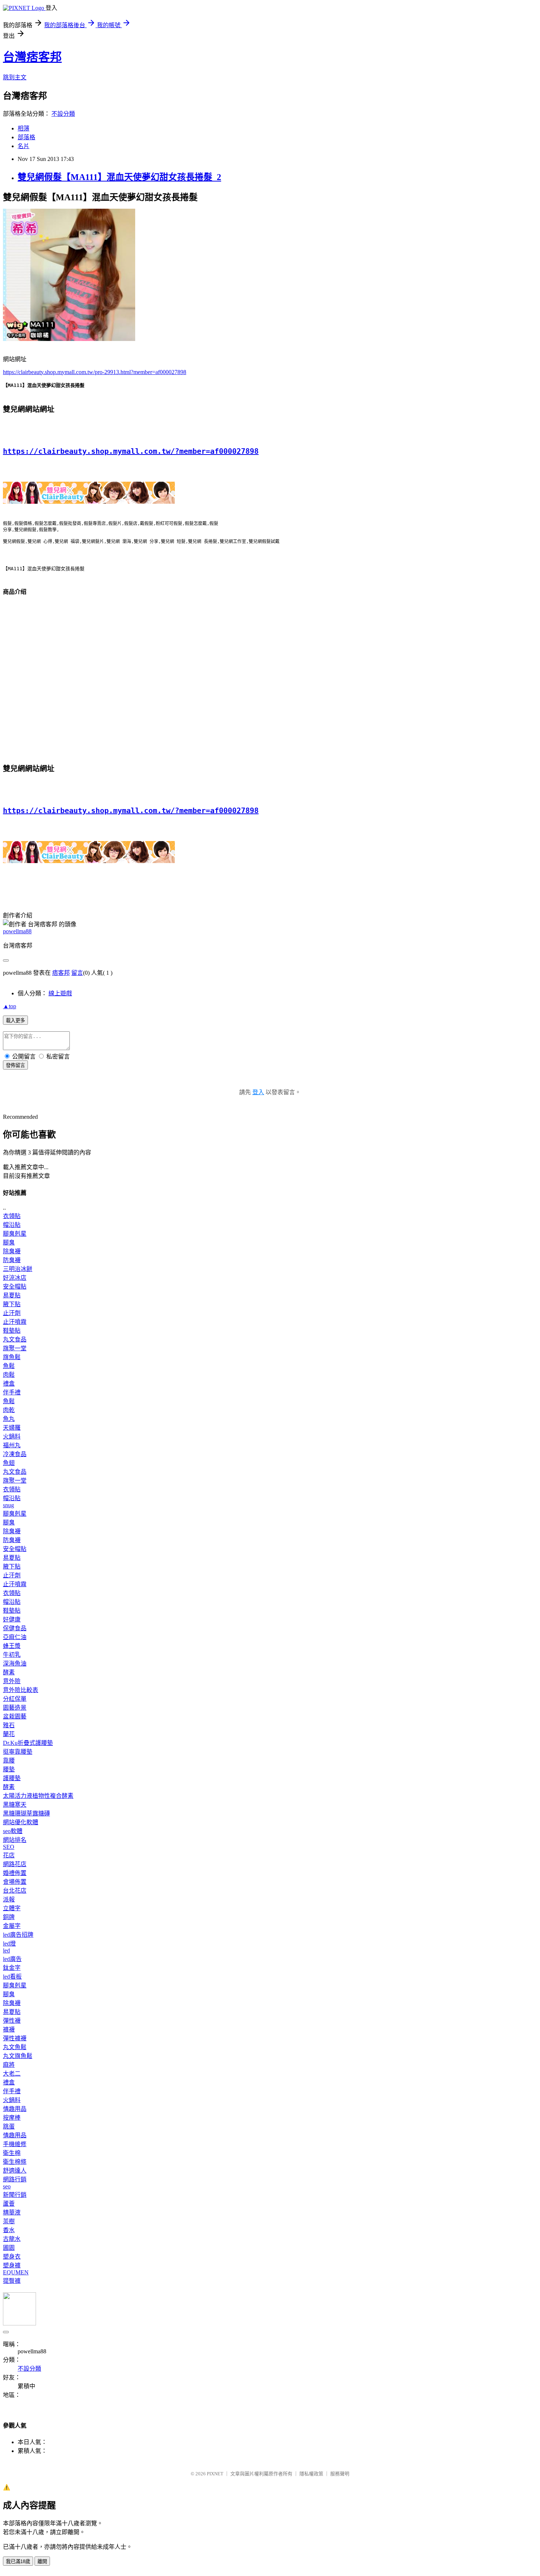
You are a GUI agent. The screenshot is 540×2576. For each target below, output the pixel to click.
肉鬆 (9, 1375)
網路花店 (15, 1864)
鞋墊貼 (12, 1331)
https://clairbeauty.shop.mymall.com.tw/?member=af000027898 (131, 451)
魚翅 (9, 1463)
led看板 (12, 1977)
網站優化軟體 (21, 1822)
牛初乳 (12, 1655)
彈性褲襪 (15, 2038)
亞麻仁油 (15, 1637)
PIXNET (215, 2474)
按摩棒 (12, 2118)
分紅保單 (15, 1699)
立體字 (12, 1908)
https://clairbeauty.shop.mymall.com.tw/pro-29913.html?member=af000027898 (95, 372)
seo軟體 (13, 1831)
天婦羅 (12, 1428)
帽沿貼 (12, 1225)
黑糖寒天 (15, 1805)
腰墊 (9, 1769)
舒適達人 (15, 2171)
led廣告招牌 (18, 1935)
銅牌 (9, 1917)
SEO (9, 1847)
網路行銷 (15, 2179)
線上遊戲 (60, 993)
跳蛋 (9, 2126)
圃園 (9, 2248)
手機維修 (15, 2144)
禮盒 (9, 1384)
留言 (77, 973)
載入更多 (15, 1021)
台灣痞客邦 (32, 57)
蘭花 (9, 1734)
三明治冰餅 (18, 1269)
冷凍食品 (15, 1454)
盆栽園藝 (15, 1716)
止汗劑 (12, 1313)
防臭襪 (12, 1260)
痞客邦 (61, 973)
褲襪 (9, 2029)
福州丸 (12, 1445)
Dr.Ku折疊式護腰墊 (28, 1743)
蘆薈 (9, 2204)
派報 (9, 1899)
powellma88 (17, 931)
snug (8, 1505)
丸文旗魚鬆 (18, 2056)
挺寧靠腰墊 (18, 1752)
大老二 (12, 2074)
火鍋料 (12, 1436)
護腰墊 (12, 1778)
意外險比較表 (21, 1690)
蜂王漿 (12, 1646)
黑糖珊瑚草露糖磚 (26, 1813)
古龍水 (12, 2239)
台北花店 (15, 1891)
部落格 (26, 137)
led (6, 1950)
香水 (9, 2230)
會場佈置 (15, 1882)
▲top (10, 1006)
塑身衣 (12, 2257)
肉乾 (9, 1410)
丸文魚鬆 (15, 2047)
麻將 (9, 2065)
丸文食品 (15, 1339)
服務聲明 (340, 2474)
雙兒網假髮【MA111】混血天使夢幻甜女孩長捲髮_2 (119, 177)
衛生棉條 (15, 2162)
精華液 (12, 2212)
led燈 (9, 1943)
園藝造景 (15, 1708)
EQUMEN (16, 2272)
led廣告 (12, 1959)
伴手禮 (12, 1392)
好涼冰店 (15, 1278)
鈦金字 (12, 1968)
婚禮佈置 (15, 1873)
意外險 (12, 1681)
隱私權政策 (311, 2474)
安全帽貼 (15, 1287)
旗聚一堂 (15, 1348)
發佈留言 (15, 1065)
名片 (24, 146)
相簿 (24, 128)
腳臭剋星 (15, 1234)
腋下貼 (12, 1304)
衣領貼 (12, 1216)
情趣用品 (15, 2109)
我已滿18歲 (18, 2561)
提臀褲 (12, 2281)
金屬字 (12, 1926)
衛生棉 (12, 2153)
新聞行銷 (15, 2195)
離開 (42, 2561)
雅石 (9, 1725)
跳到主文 (15, 77)
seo (7, 2186)
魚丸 (9, 1419)
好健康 (12, 1619)
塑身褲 (12, 2265)
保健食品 (15, 1628)
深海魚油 (15, 1664)
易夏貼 (12, 1295)
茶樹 (9, 2221)
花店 (9, 1855)
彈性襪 (12, 2021)
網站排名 (15, 1840)
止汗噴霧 (15, 1322)
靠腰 (9, 1761)
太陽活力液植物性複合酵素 (38, 1796)
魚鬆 (9, 1366)
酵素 (9, 1672)
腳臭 (9, 1242)
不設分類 (63, 114)
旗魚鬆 (12, 1357)
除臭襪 (12, 1251)
